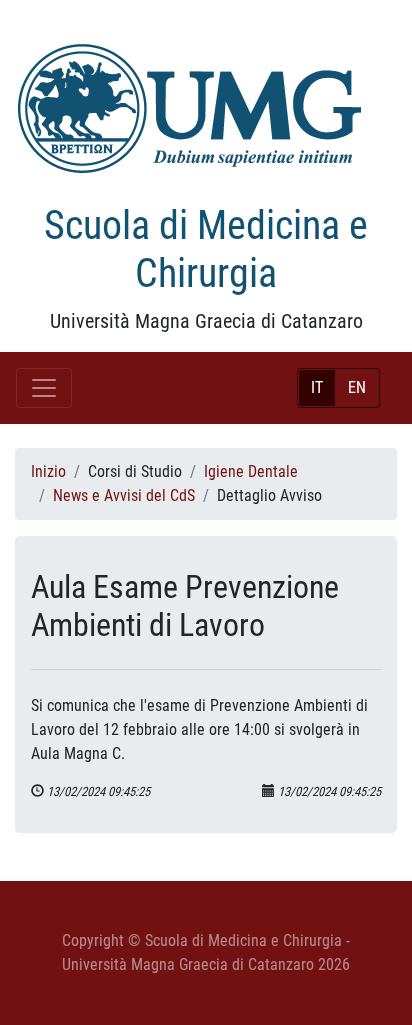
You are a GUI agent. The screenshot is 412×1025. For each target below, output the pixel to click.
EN (357, 387)
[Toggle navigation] (44, 388)
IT (317, 387)
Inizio (48, 471)
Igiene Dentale (251, 471)
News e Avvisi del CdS (124, 495)
